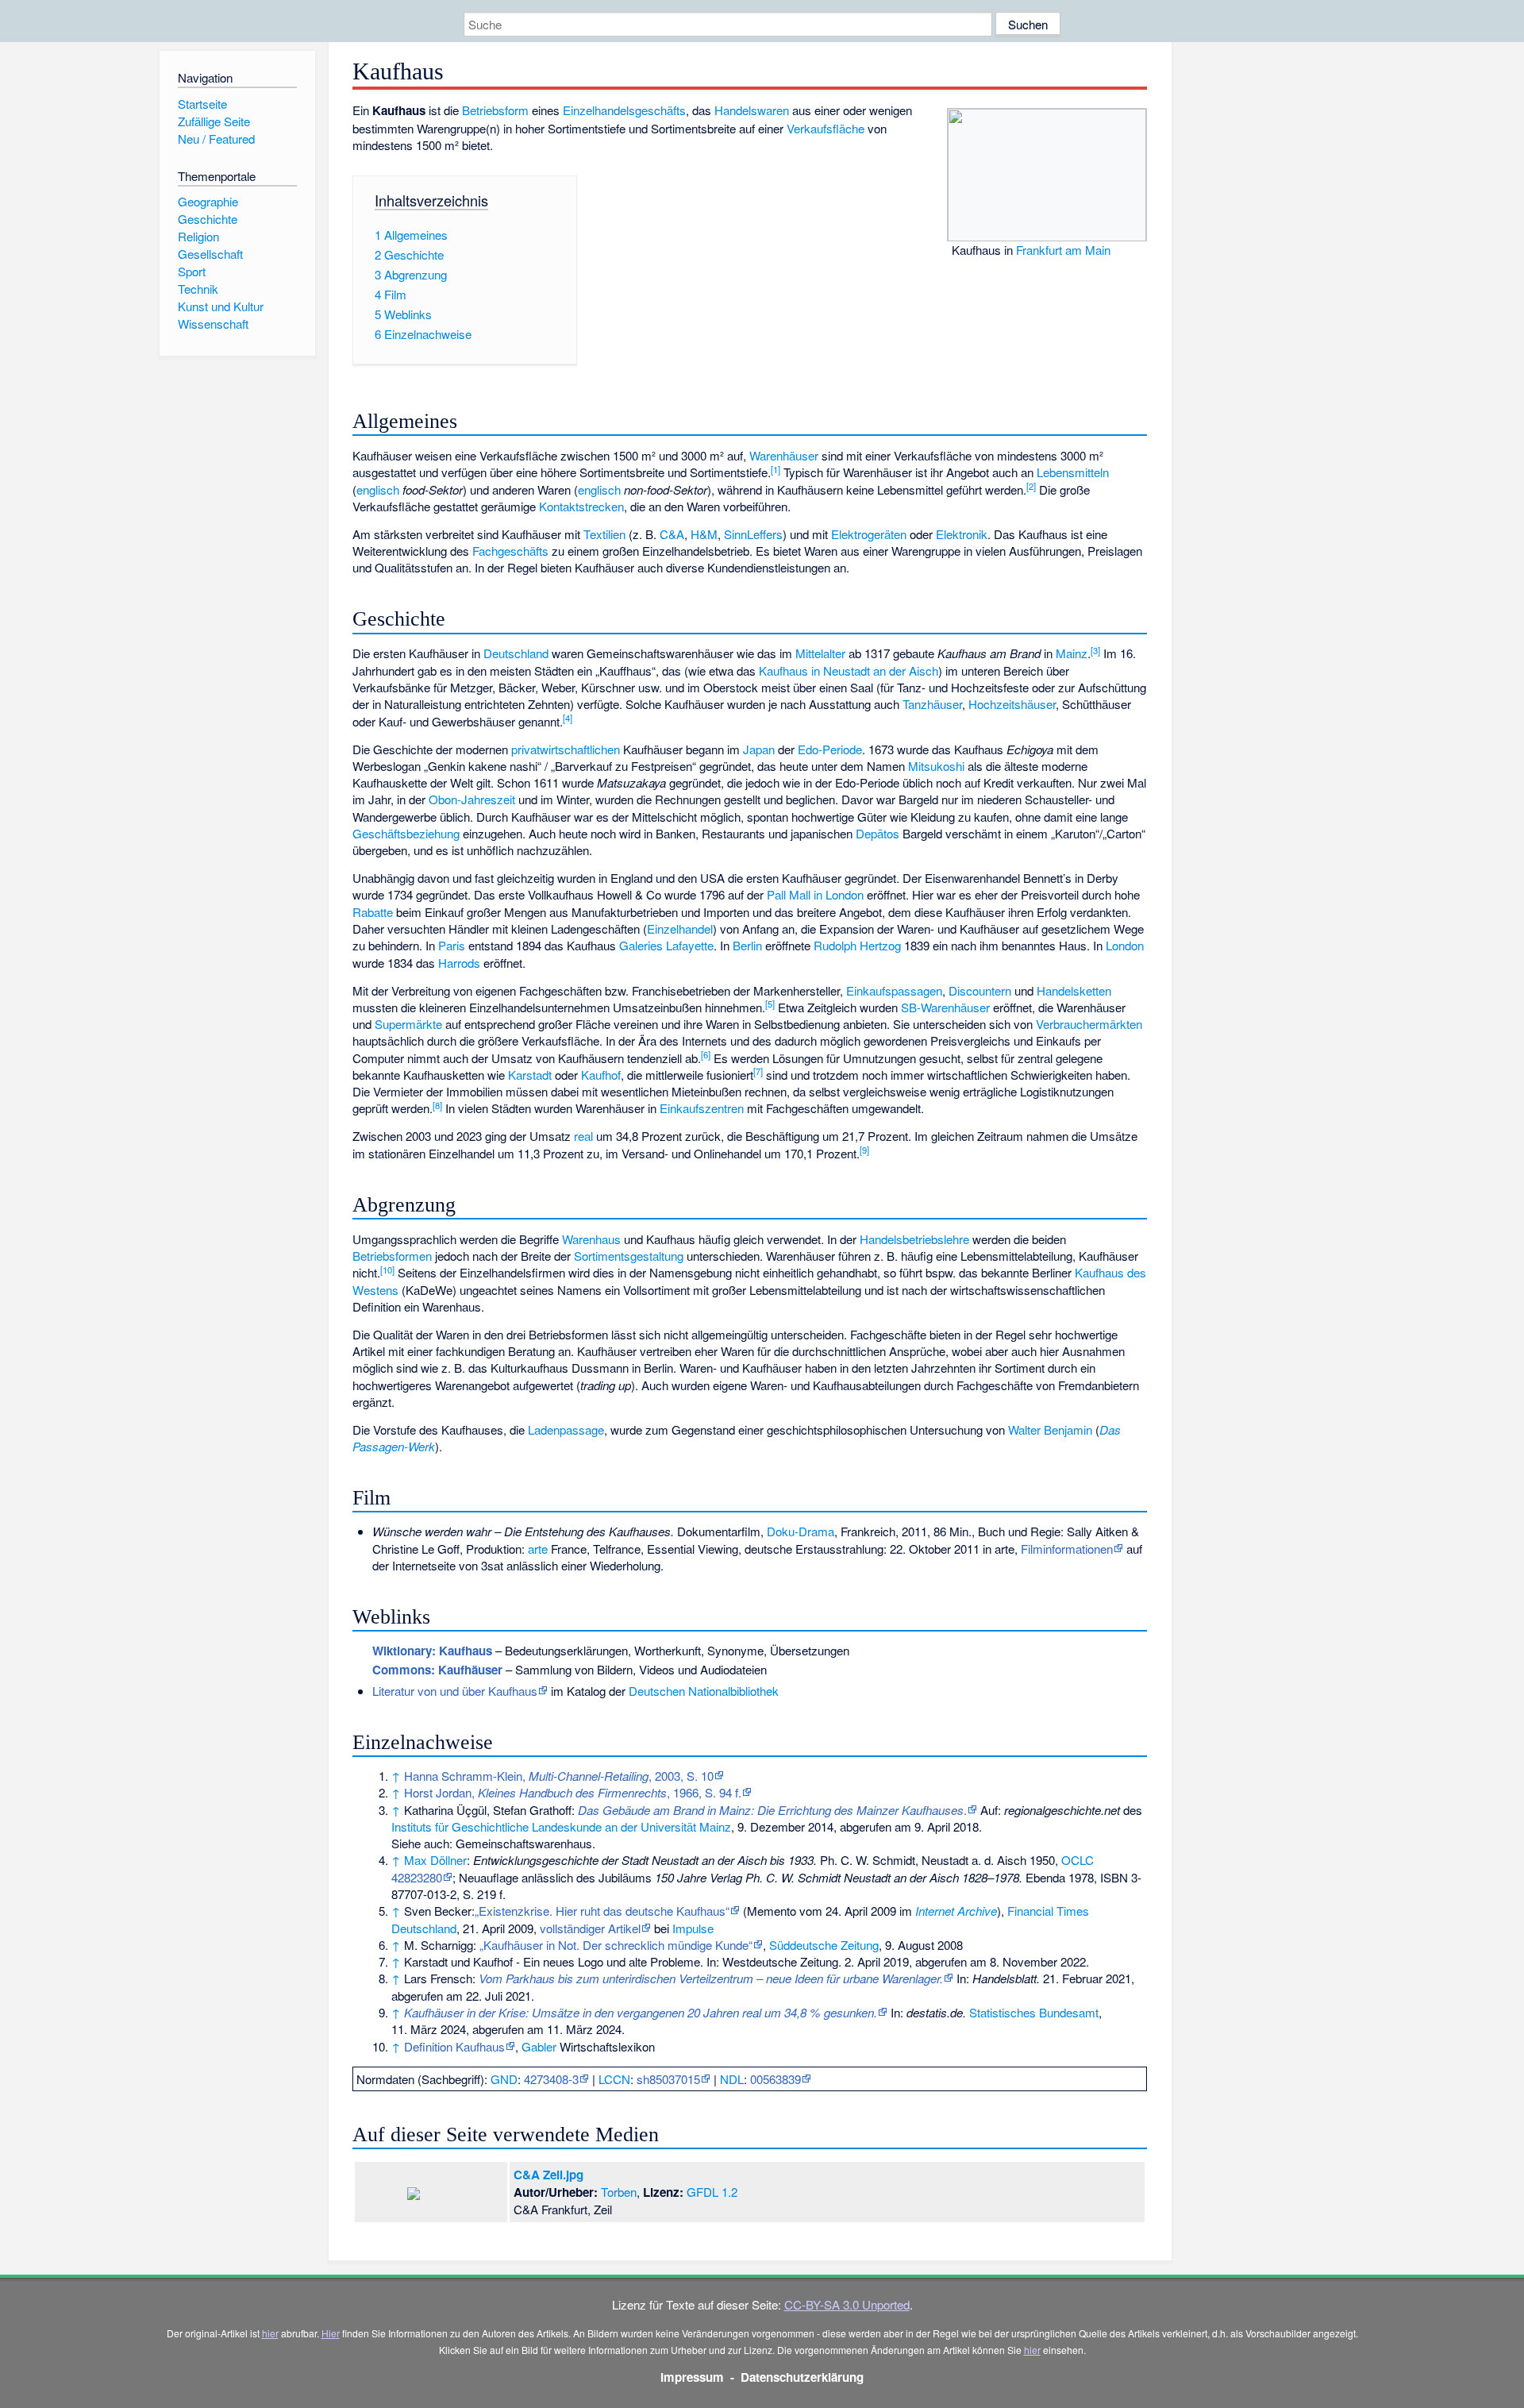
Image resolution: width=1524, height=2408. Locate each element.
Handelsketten (1074, 990)
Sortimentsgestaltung (629, 1256)
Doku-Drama (800, 1531)
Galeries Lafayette (666, 945)
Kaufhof (601, 1075)
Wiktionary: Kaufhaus (432, 1651)
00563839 (775, 2079)
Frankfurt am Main (1063, 250)
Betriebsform (495, 110)
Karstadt (530, 1075)
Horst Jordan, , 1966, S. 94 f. (573, 1792)
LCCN (614, 2079)
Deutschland (516, 653)
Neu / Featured (216, 139)
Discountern (980, 990)
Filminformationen (1067, 1549)
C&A (672, 534)
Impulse (693, 1928)
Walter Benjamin (1050, 1429)
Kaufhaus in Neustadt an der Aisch (849, 670)
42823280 (417, 1877)
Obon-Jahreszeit (472, 799)
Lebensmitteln (1073, 472)
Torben (619, 2192)
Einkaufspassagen (894, 990)
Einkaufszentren (702, 1108)
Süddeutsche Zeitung (824, 1945)
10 (387, 1269)
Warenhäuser (784, 455)
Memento (772, 1911)
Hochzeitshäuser (1012, 704)
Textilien (604, 534)
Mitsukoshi (936, 766)
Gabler (539, 2046)
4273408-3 (551, 2079)
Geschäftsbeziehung (406, 833)
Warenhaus (591, 1239)
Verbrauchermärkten (1089, 1024)
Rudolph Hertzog (857, 945)
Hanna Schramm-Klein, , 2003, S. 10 (559, 1776)
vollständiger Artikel (590, 1928)
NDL (732, 2079)
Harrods (459, 963)
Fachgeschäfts (510, 551)
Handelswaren (752, 110)
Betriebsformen (392, 1256)
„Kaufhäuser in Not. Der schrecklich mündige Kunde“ (616, 1945)
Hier (331, 2333)
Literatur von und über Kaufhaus (455, 1691)
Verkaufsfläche (825, 128)
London (1125, 945)
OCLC (1078, 1860)
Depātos (877, 833)
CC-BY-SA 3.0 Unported (847, 2304)
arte (538, 1549)
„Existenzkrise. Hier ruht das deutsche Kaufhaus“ (602, 1911)
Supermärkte (408, 1024)
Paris (452, 945)
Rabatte (373, 912)
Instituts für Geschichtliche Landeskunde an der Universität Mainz (561, 1826)
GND (504, 2079)
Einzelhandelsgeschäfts (624, 110)
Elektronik (962, 534)
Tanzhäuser (932, 704)
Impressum (692, 2377)
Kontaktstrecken (581, 506)
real (583, 1136)
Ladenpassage (566, 1429)
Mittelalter (820, 653)
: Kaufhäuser (437, 1670)
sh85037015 (668, 2079)
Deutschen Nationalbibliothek (704, 1691)
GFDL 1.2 (712, 2192)
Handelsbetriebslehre (914, 1239)
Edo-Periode (830, 749)
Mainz (1072, 653)
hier (270, 2333)
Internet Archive (956, 1911)
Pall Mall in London (815, 894)
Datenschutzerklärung (802, 2377)
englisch (378, 489)
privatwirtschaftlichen (566, 749)
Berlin (747, 945)
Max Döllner (435, 1860)
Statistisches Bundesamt (1034, 2012)
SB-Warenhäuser (945, 1007)
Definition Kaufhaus (454, 2046)
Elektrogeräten (869, 534)
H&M (704, 534)
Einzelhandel (680, 929)
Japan (759, 749)
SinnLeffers (753, 534)
